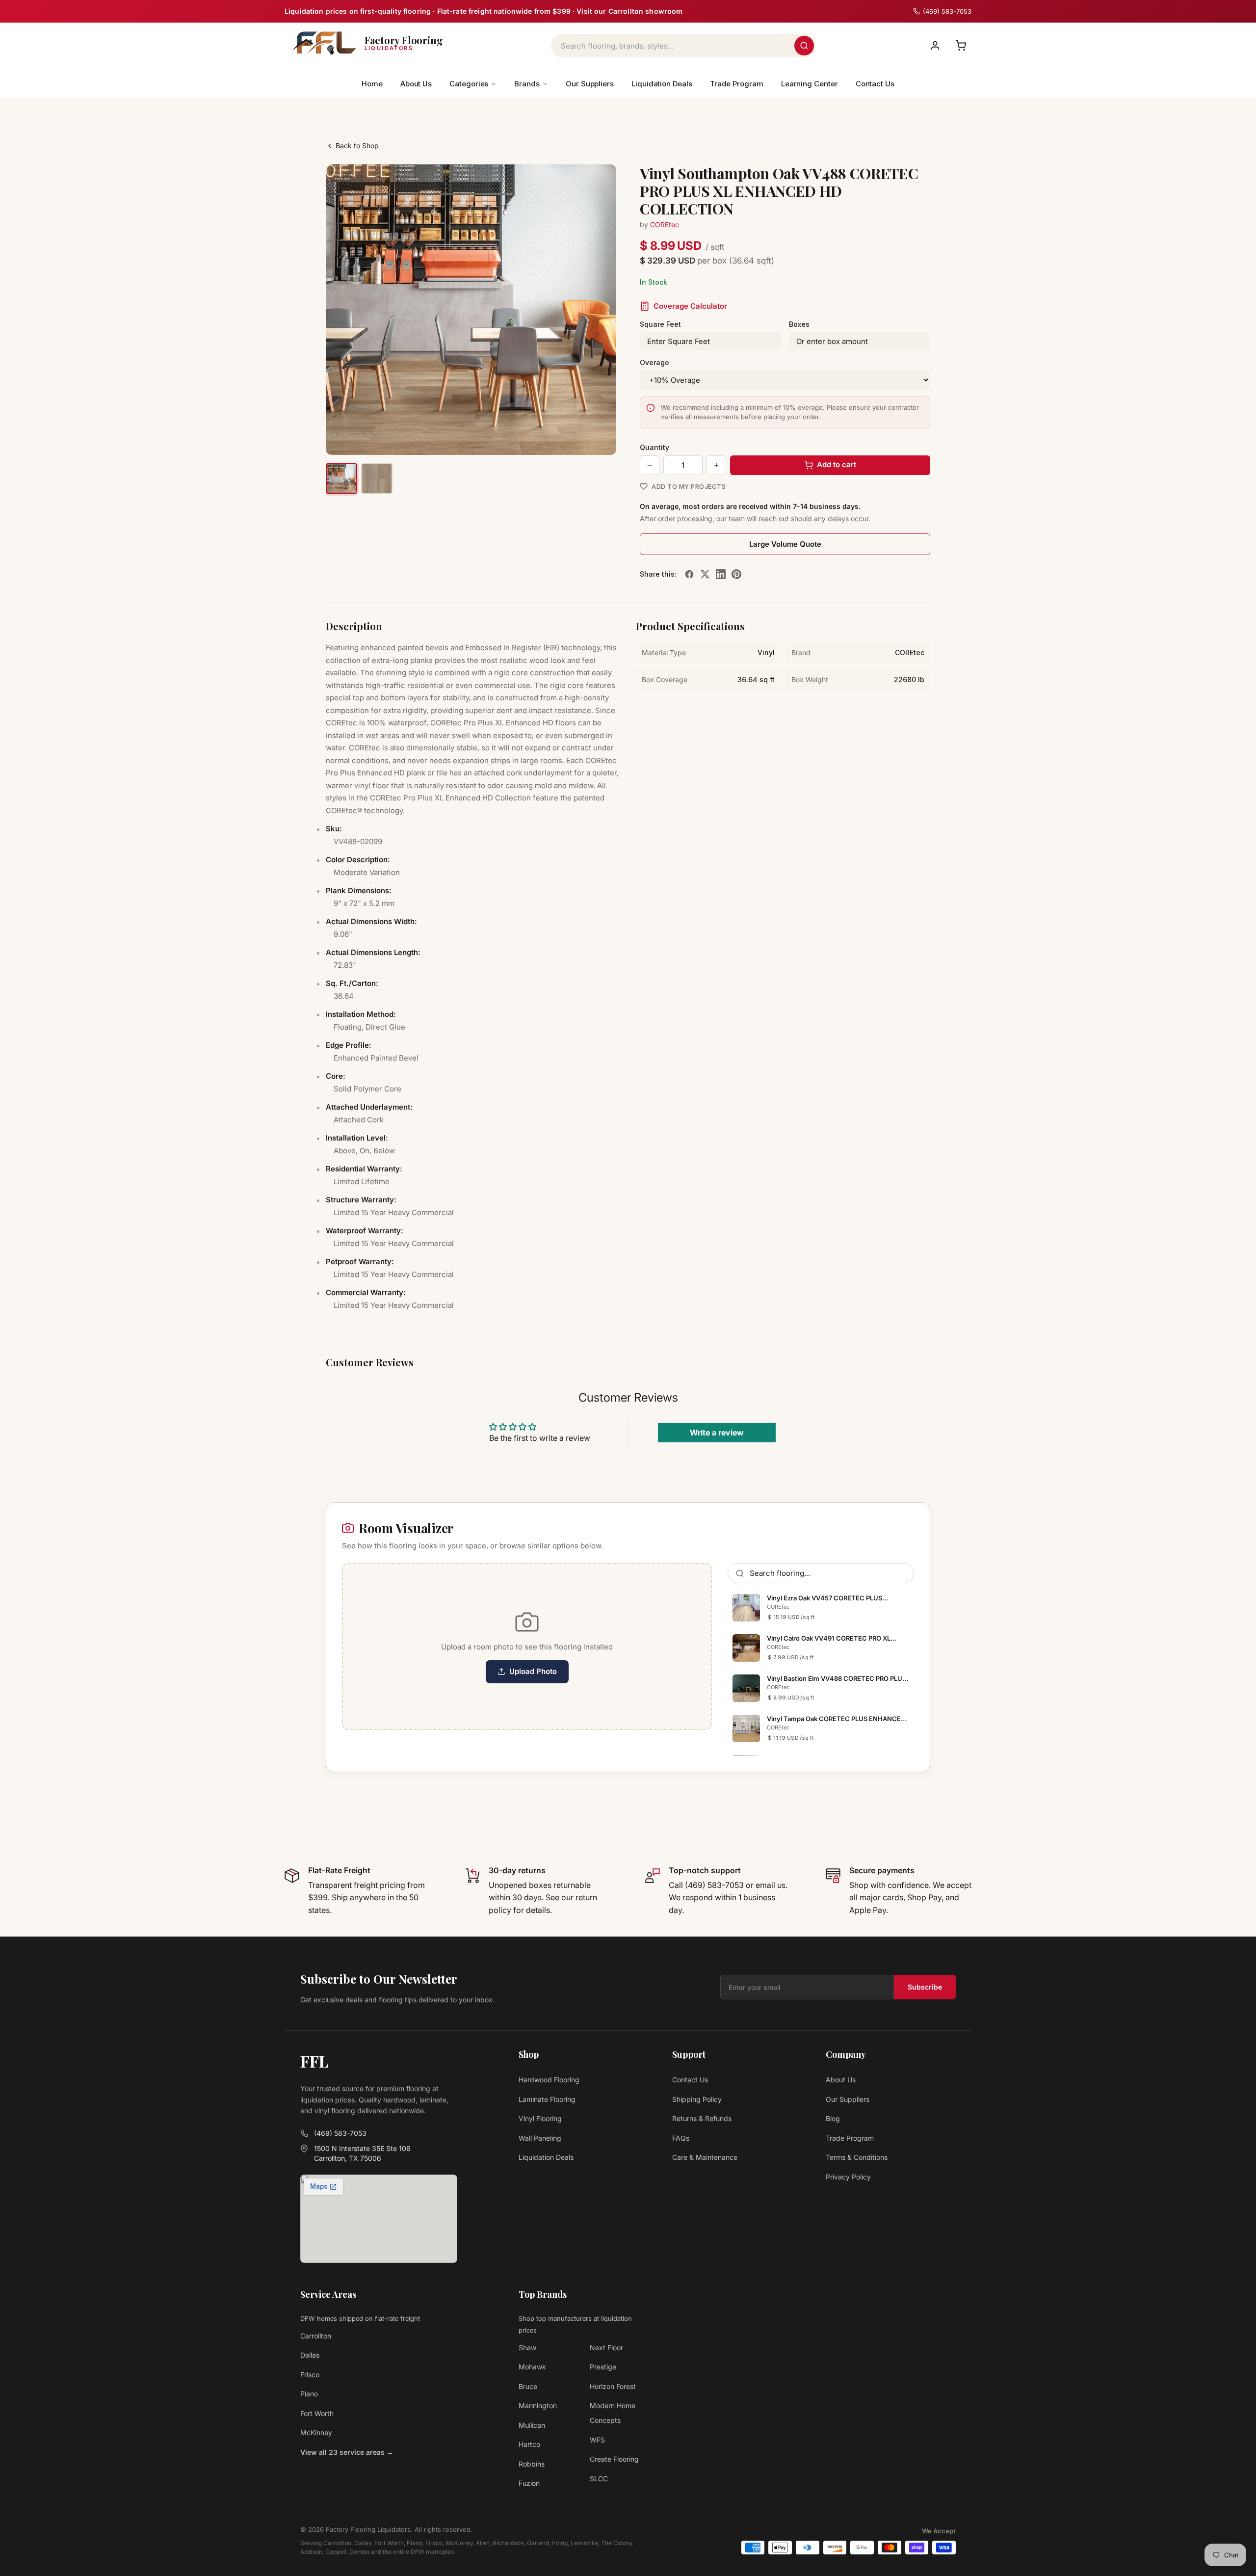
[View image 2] (377, 478)
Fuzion (529, 2483)
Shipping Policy (697, 2099)
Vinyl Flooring (540, 2118)
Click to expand (578, 438)
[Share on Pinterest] (736, 574)
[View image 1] (341, 478)
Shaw (527, 2348)
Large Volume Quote (785, 544)
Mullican (532, 2425)
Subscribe (925, 1987)
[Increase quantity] (716, 465)
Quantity (654, 447)
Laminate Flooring (547, 2099)
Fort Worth (317, 2413)
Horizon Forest (613, 2386)
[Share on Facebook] (689, 574)
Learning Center (810, 84)
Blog (833, 2118)
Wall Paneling (540, 2138)
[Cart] (961, 46)
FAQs (681, 2138)
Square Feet (660, 324)
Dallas (310, 2355)
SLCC (599, 2479)
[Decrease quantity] (650, 465)
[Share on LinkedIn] (721, 574)
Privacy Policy (848, 2177)
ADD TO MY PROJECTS (689, 486)
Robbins (532, 2464)
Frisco (310, 2375)
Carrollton (316, 2336)
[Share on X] (705, 574)
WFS (597, 2440)
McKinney (316, 2432)
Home (372, 84)
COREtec (665, 225)
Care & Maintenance (705, 2157)
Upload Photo (533, 1671)
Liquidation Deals (662, 84)
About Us (416, 84)
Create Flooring (614, 2459)
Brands (527, 84)
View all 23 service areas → (347, 2452)
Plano (309, 2394)
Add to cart (837, 465)
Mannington (538, 2405)
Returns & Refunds (702, 2118)
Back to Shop (357, 146)
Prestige (603, 2367)
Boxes (799, 324)
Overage (654, 362)
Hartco (529, 2444)
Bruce (528, 2386)
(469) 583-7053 (340, 2133)
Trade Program (737, 84)
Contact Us (875, 84)
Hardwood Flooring (549, 2080)
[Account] (935, 46)
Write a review (717, 1433)
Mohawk (532, 2367)
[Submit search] (804, 46)
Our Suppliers (590, 84)
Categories (469, 84)
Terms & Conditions (857, 2157)
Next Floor (606, 2348)
